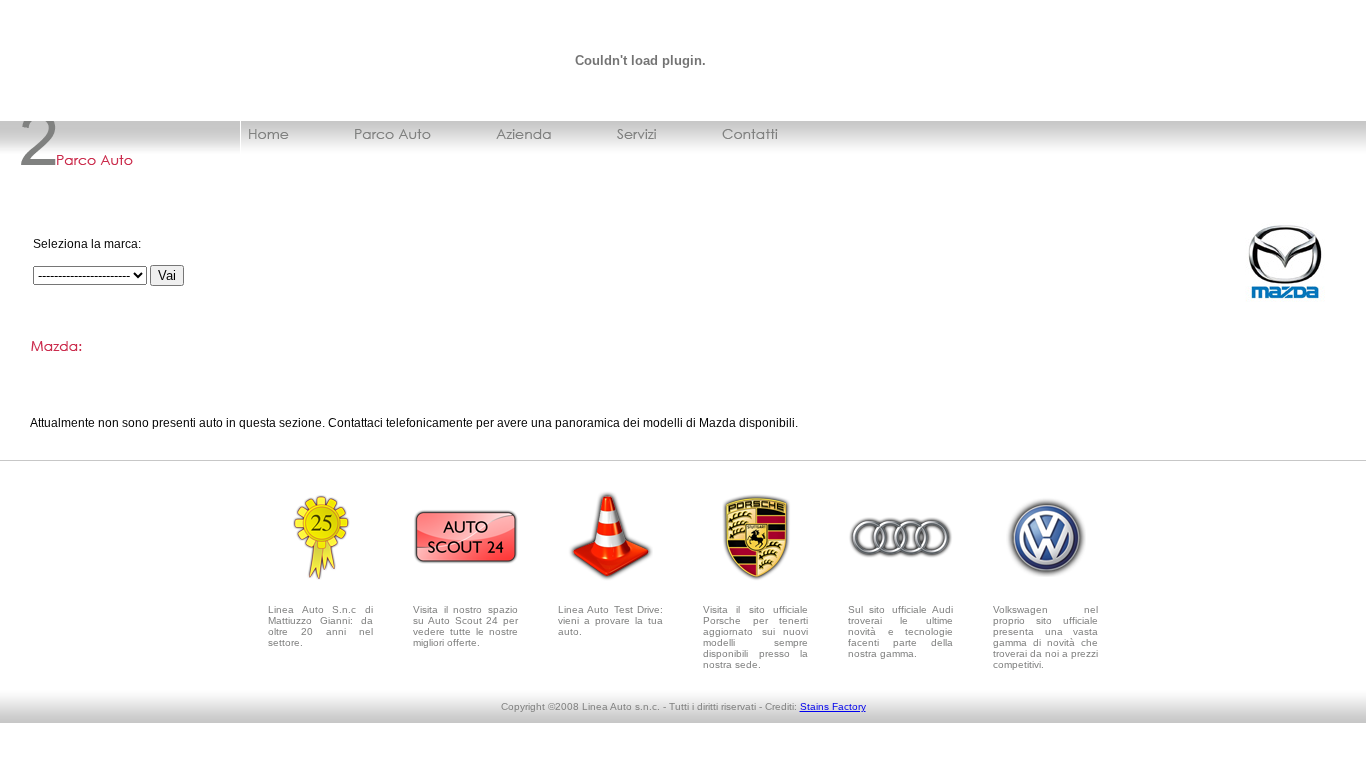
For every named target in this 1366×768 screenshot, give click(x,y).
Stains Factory (833, 706)
